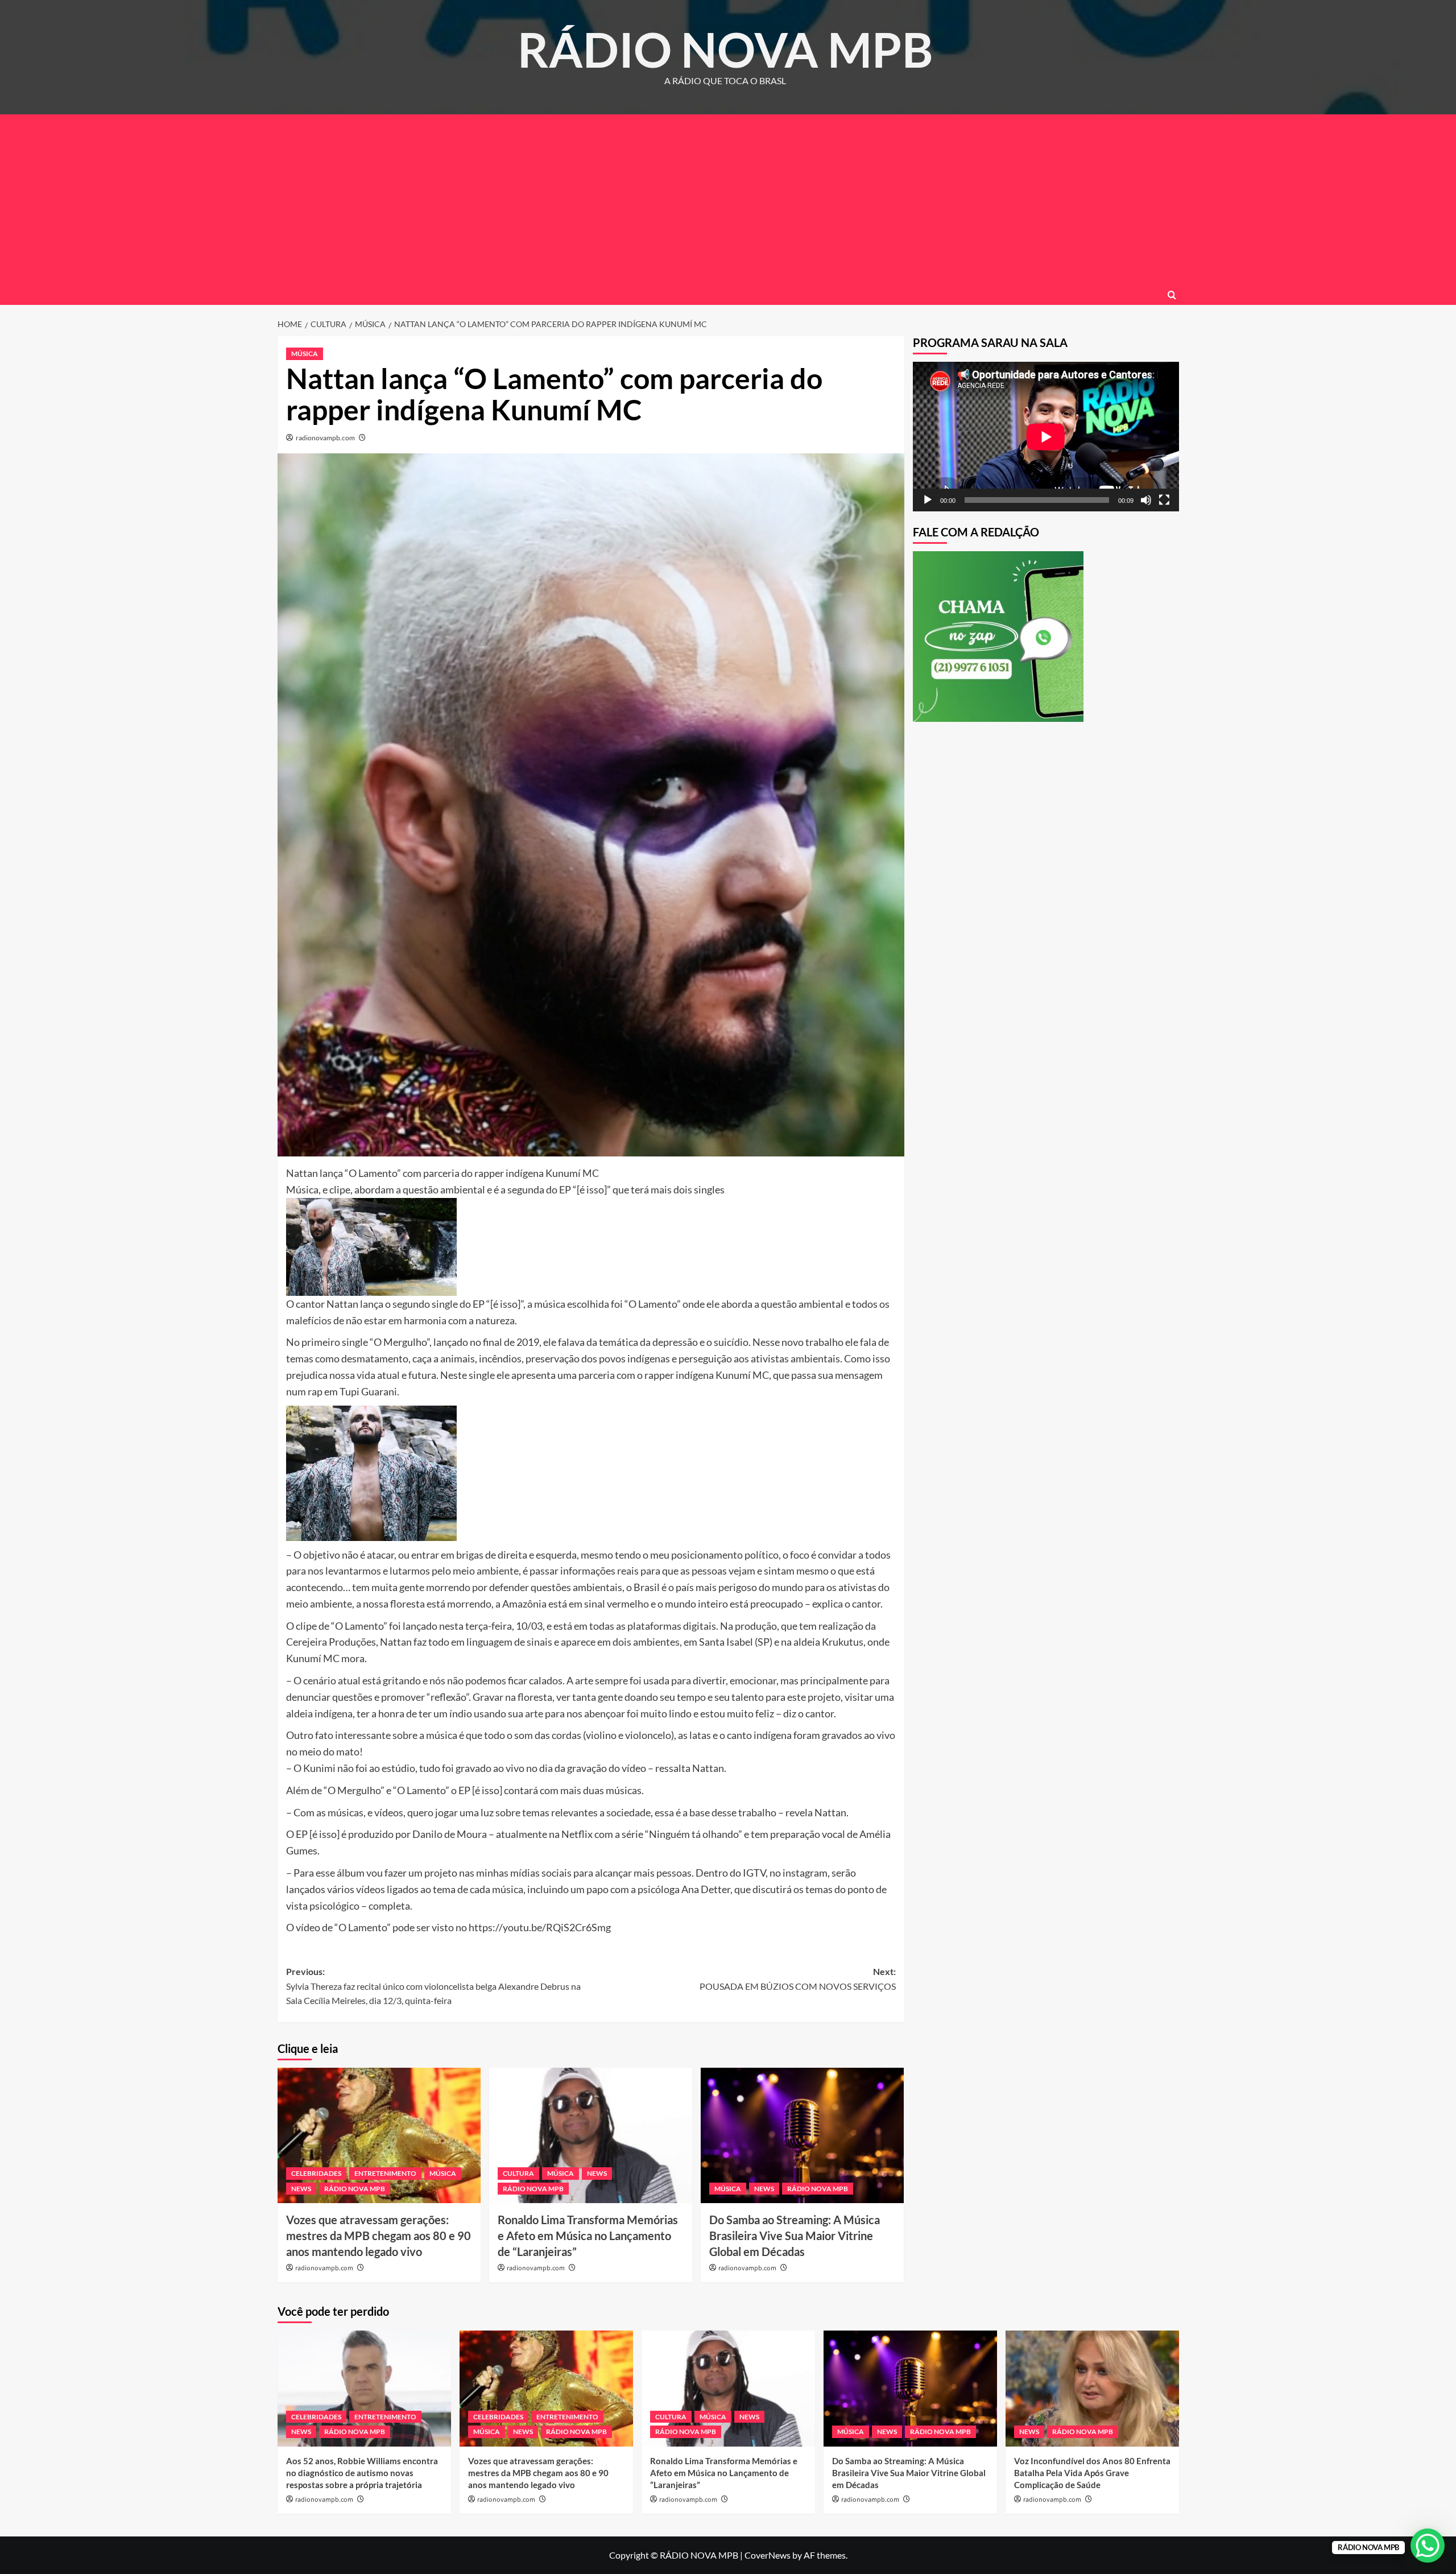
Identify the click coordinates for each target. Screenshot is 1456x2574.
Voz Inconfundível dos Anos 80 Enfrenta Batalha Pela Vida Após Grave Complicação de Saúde (1092, 2473)
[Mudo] (1146, 500)
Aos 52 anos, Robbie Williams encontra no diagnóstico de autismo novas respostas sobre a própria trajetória (362, 2473)
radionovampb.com (325, 438)
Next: (798, 1979)
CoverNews (768, 2555)
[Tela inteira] (1164, 500)
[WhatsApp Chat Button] (1428, 2546)
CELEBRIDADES (316, 2173)
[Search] (1172, 295)
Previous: (433, 1986)
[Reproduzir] (928, 500)
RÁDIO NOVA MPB (725, 49)
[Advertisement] (728, 200)
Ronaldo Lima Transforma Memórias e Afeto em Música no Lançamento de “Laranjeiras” (588, 2236)
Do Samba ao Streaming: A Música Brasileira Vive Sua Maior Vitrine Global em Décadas (795, 2236)
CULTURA (518, 2173)
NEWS (301, 2189)
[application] (1046, 437)
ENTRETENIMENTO (385, 2173)
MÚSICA (305, 354)
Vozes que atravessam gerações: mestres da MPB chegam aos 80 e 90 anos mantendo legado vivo (379, 2236)
